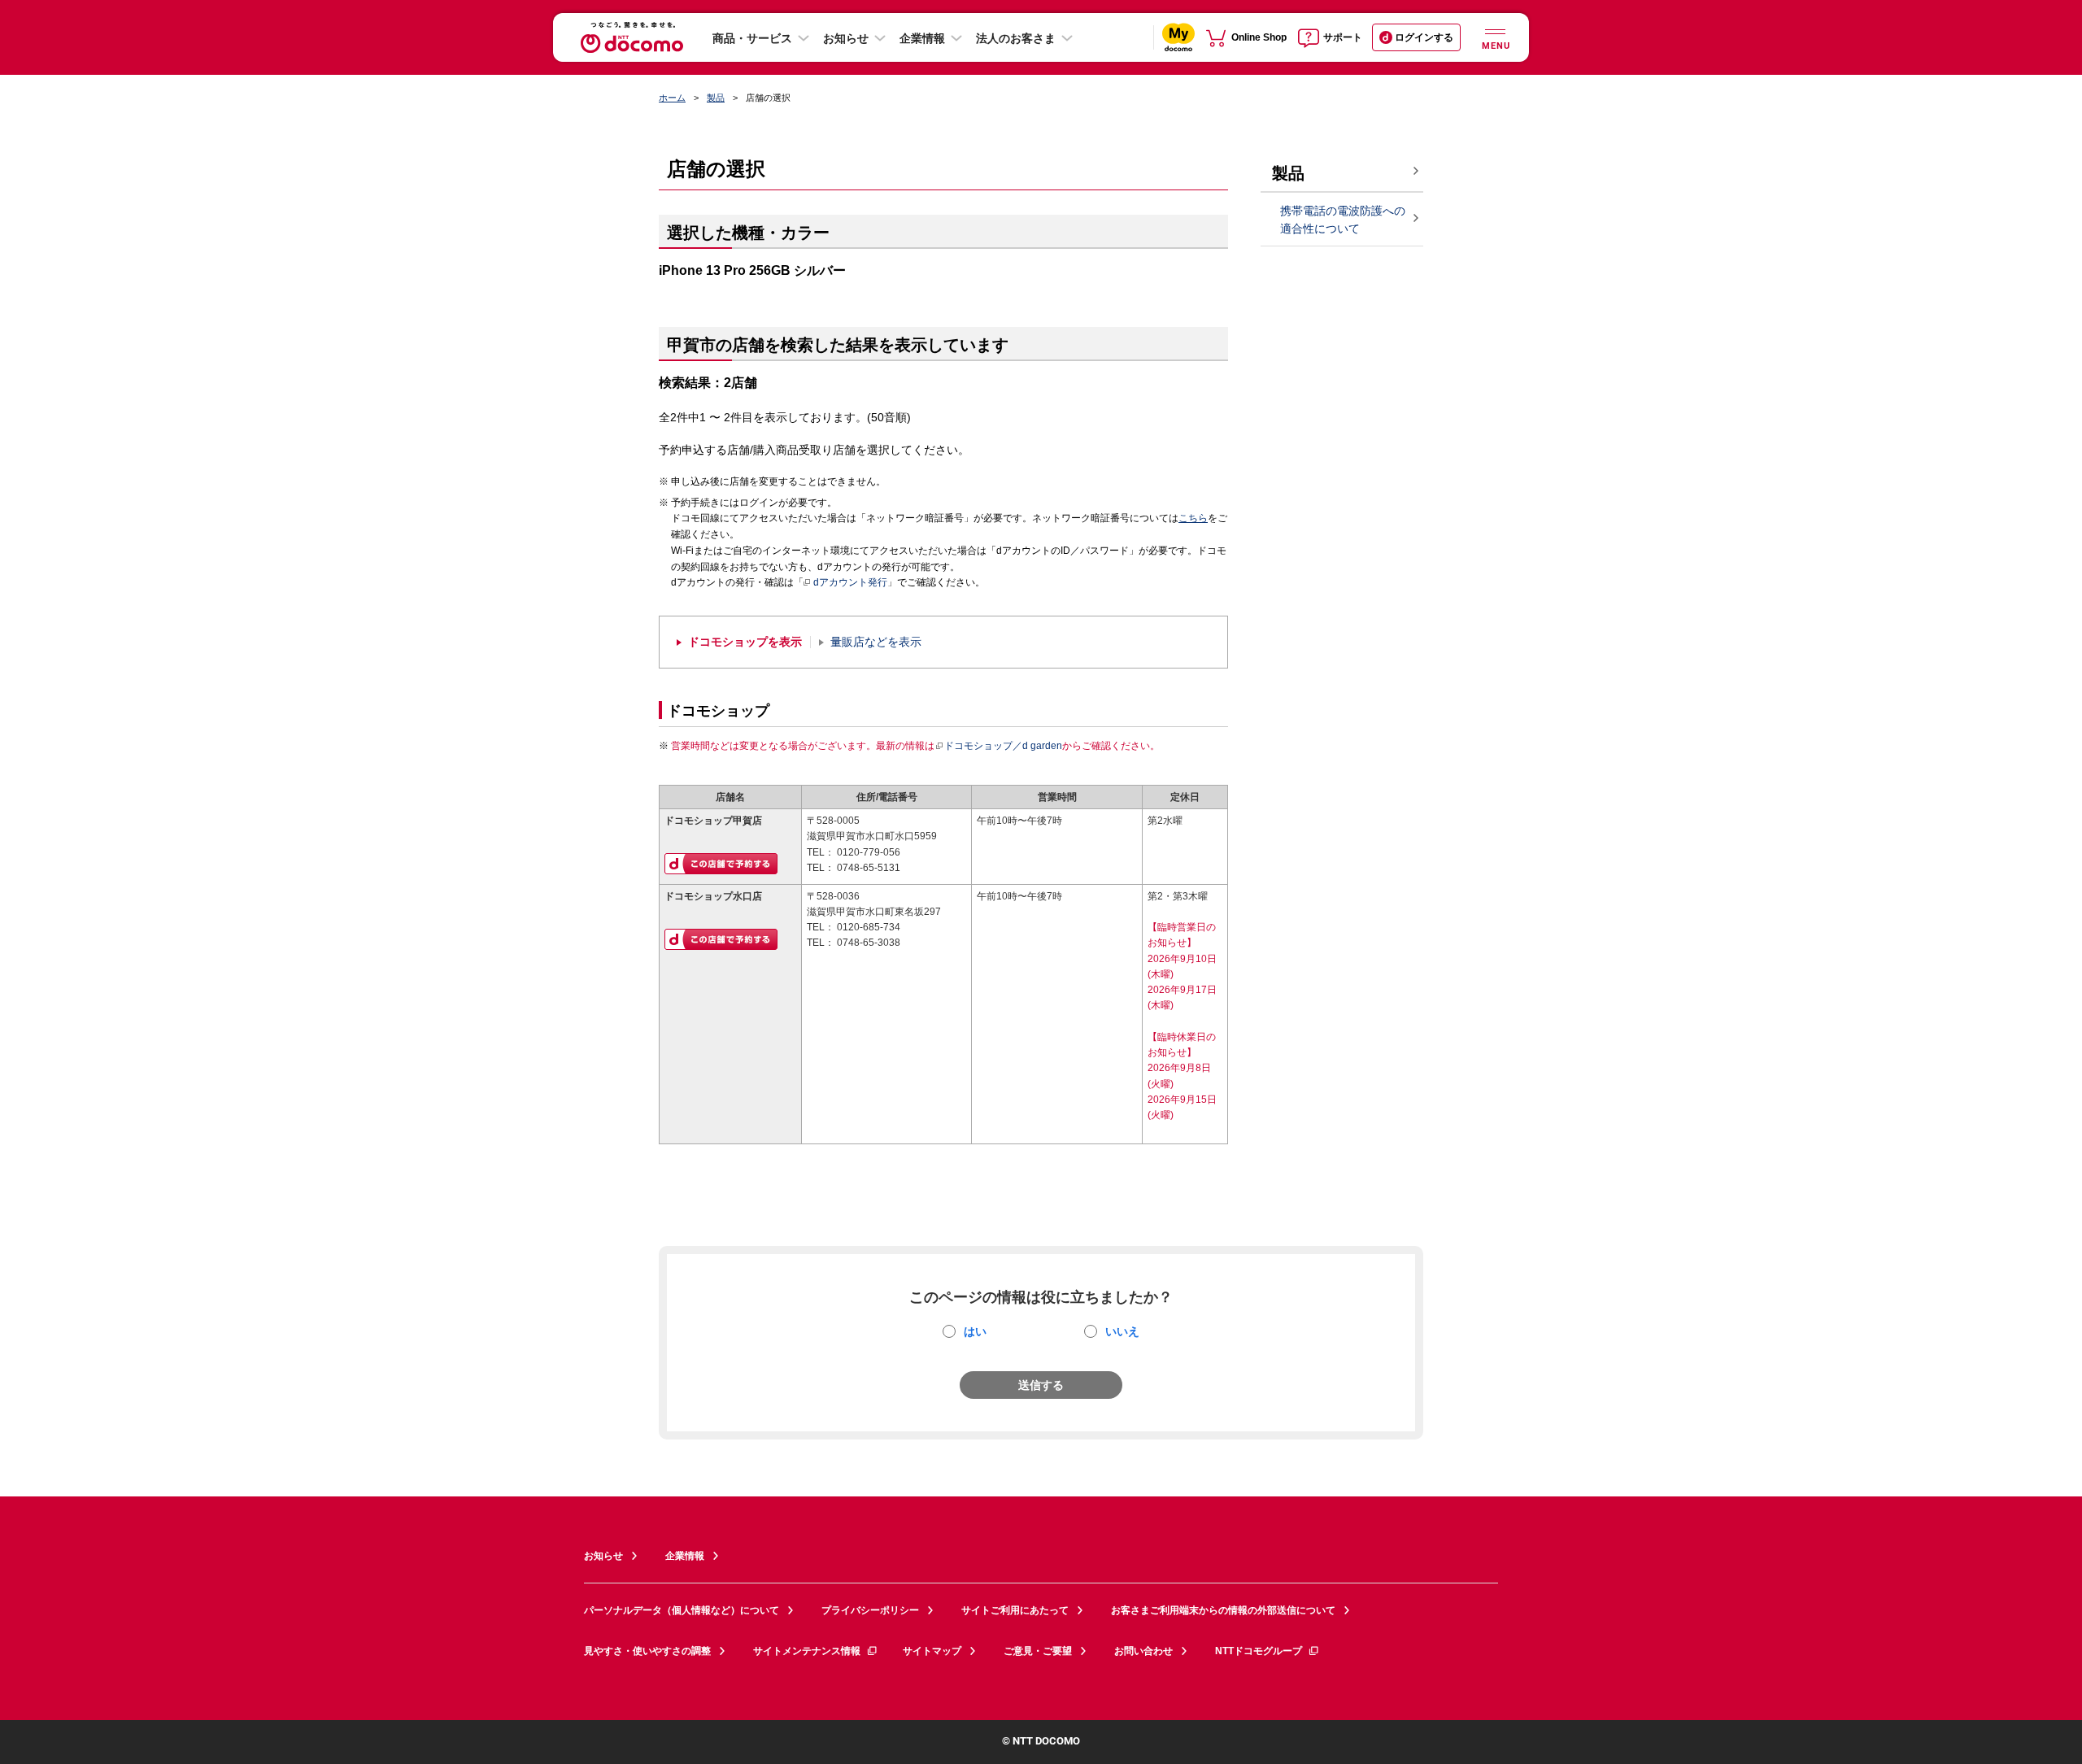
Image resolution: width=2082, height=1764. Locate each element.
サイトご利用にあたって (1015, 1610)
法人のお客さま (1016, 38)
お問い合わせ (1143, 1651)
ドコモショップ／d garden (1003, 746)
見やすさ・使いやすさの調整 (647, 1651)
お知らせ (846, 38)
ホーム (672, 98)
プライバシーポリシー (870, 1610)
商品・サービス (752, 38)
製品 (716, 98)
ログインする (1424, 37)
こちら (1193, 518)
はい (975, 1331)
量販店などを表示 (876, 642)
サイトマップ (932, 1651)
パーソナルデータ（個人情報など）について (682, 1610)
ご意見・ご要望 (1038, 1651)
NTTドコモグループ (1259, 1651)
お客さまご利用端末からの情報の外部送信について (1223, 1610)
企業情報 (922, 38)
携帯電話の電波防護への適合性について (1343, 220)
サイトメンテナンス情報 (807, 1651)
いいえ (1122, 1331)
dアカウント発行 (850, 582)
